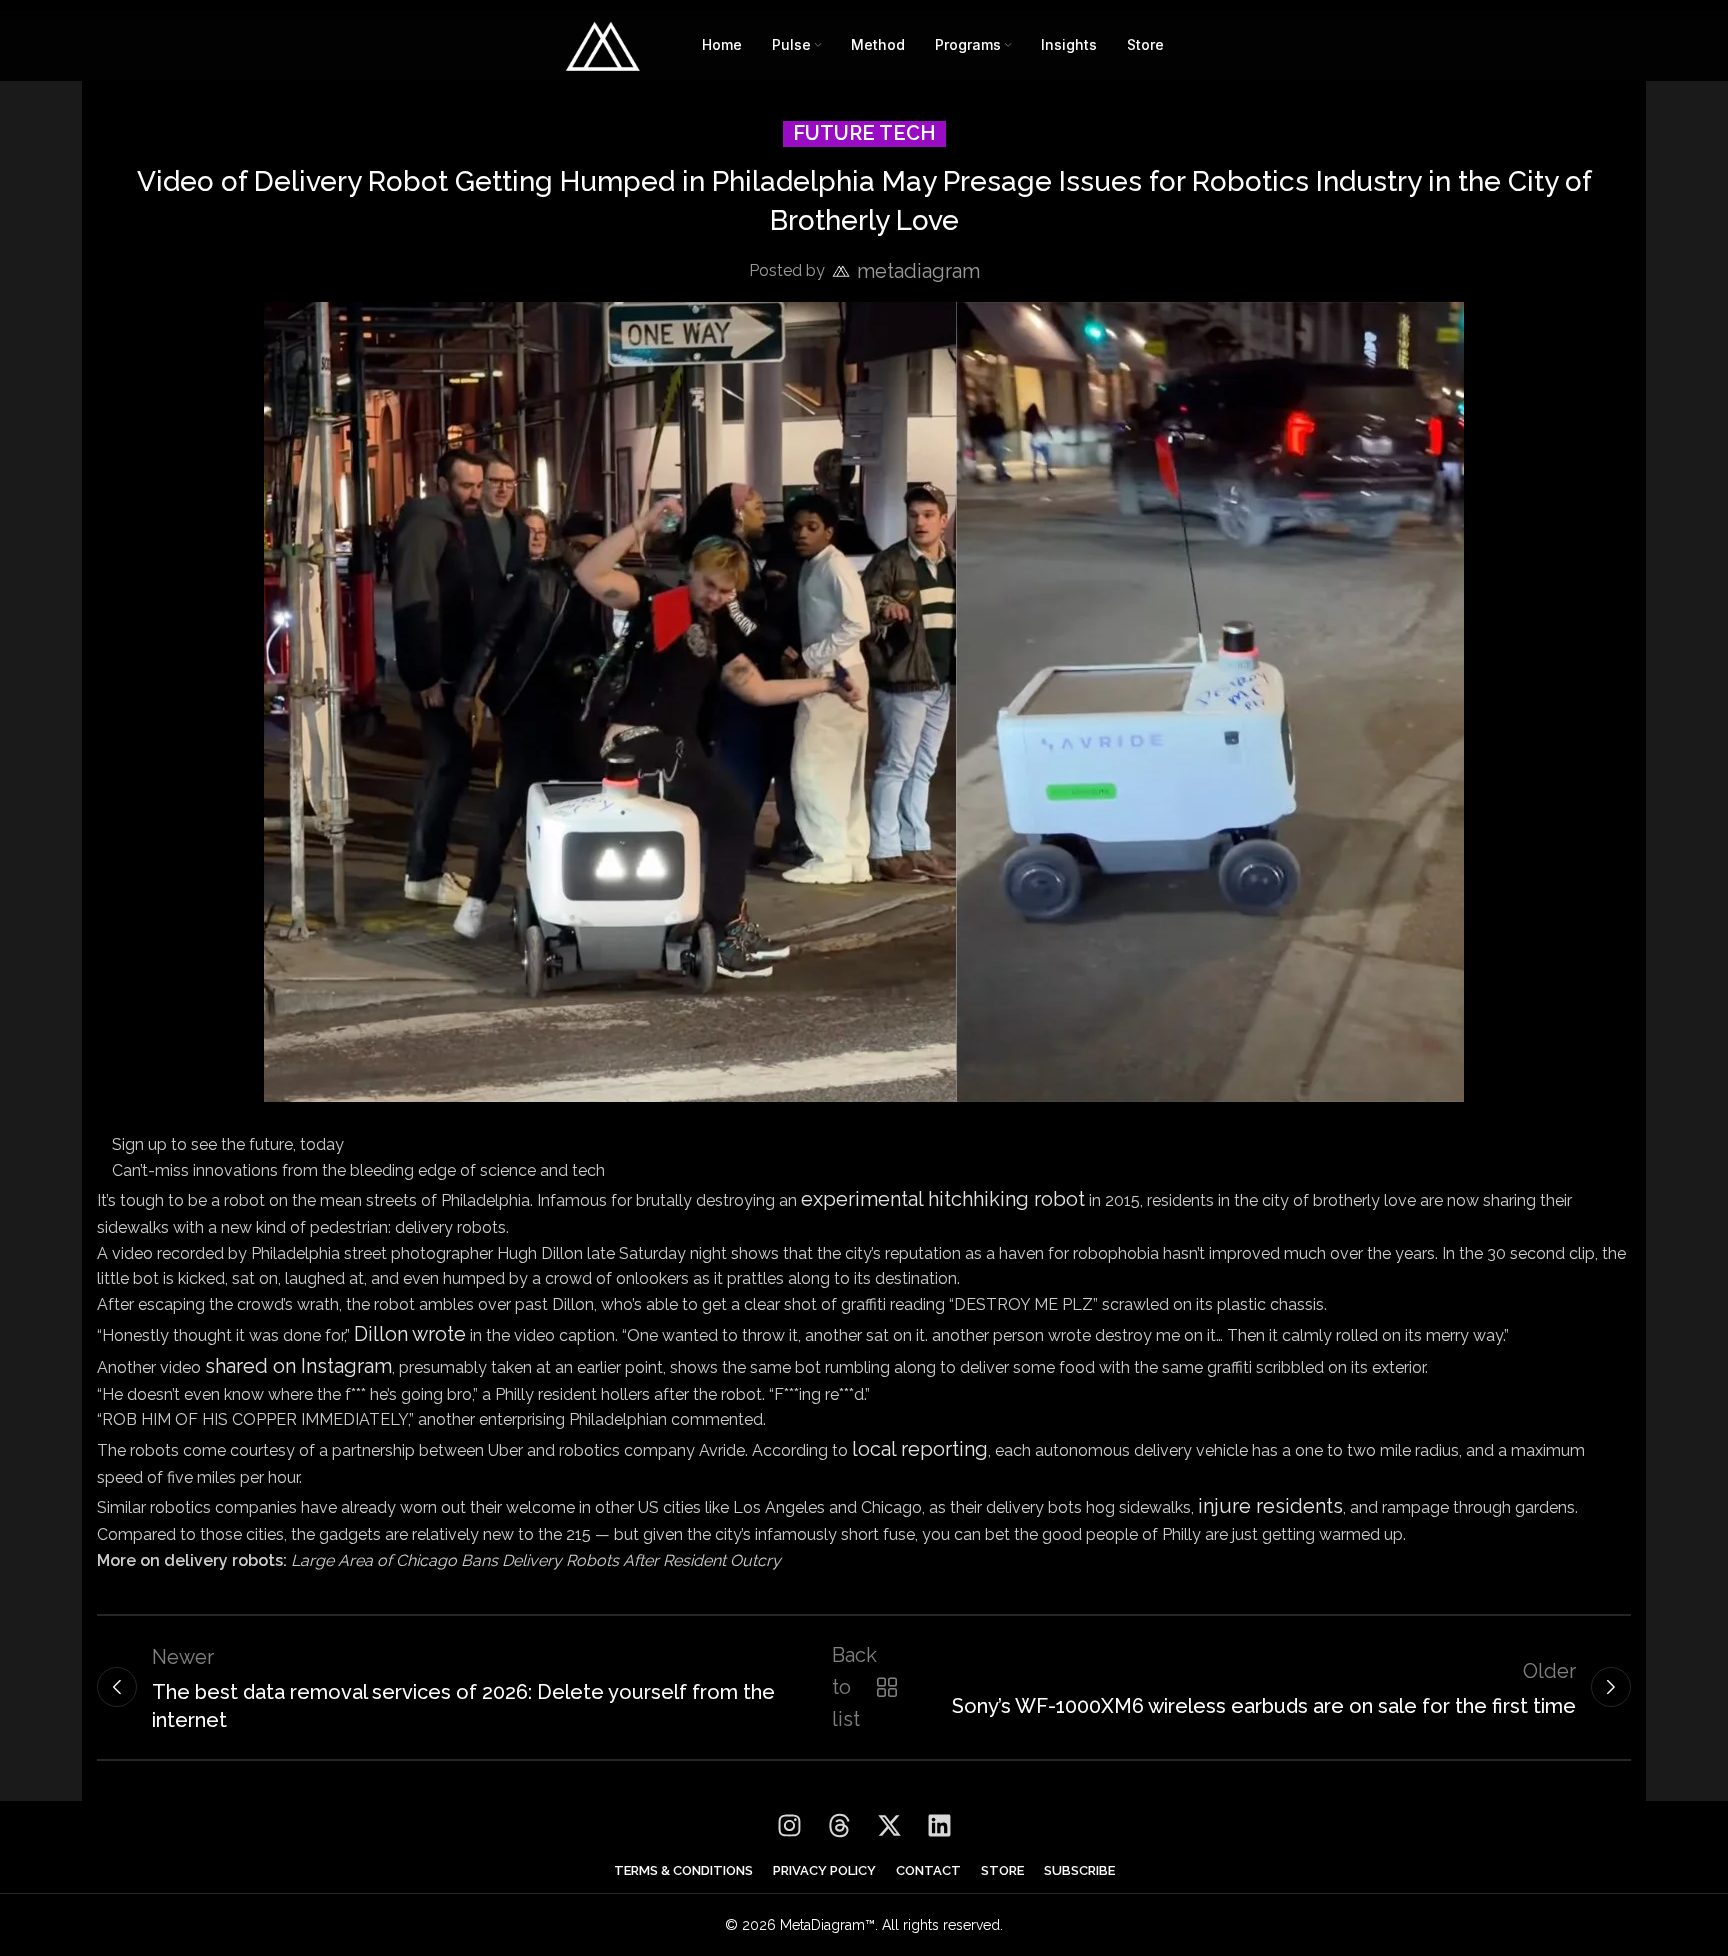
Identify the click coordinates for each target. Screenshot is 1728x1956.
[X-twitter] (889, 1826)
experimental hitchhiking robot (943, 1199)
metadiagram (918, 271)
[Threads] (839, 1826)
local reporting (920, 1449)
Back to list (860, 1687)
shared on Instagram (298, 1366)
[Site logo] (603, 43)
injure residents (1270, 1506)
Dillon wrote (410, 1334)
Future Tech (864, 133)
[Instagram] (789, 1826)
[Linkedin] (939, 1826)
